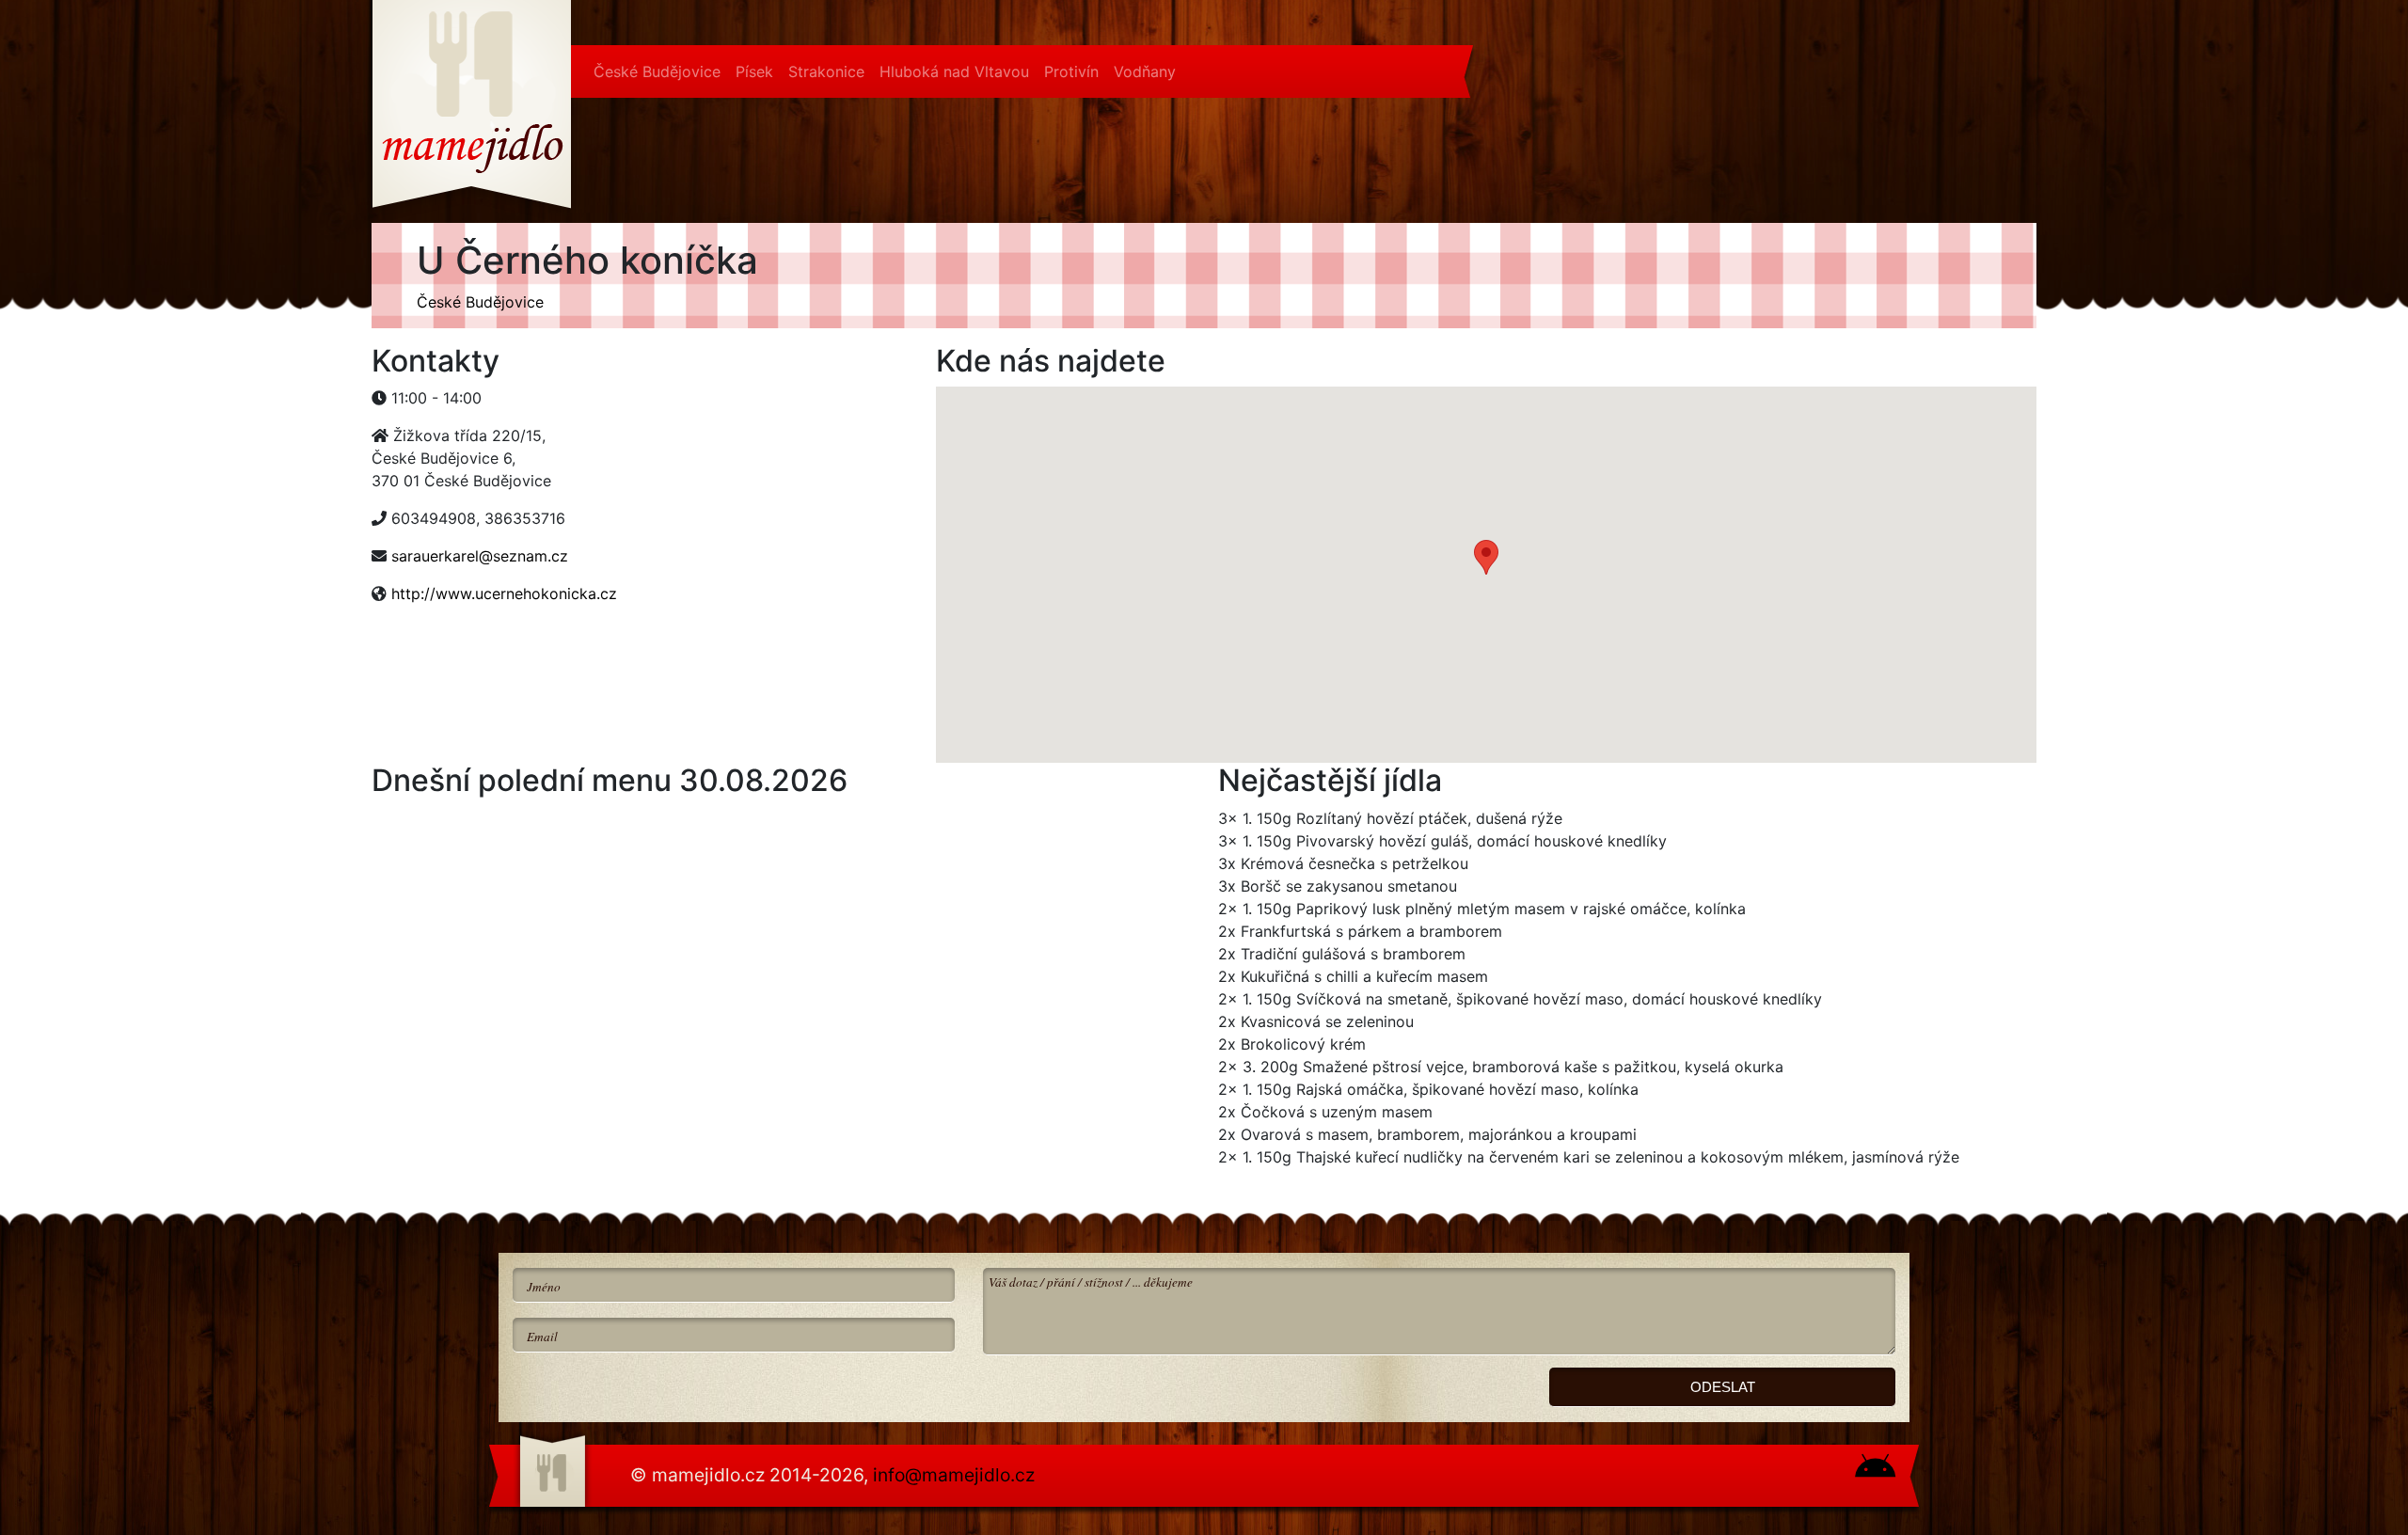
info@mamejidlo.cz (954, 1475)
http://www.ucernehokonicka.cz (504, 593)
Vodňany (1145, 71)
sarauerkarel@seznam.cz (480, 556)
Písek (754, 71)
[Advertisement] (522, 667)
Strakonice (826, 71)
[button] (1486, 557)
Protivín (1071, 71)
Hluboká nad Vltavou (954, 71)
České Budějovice (657, 71)
